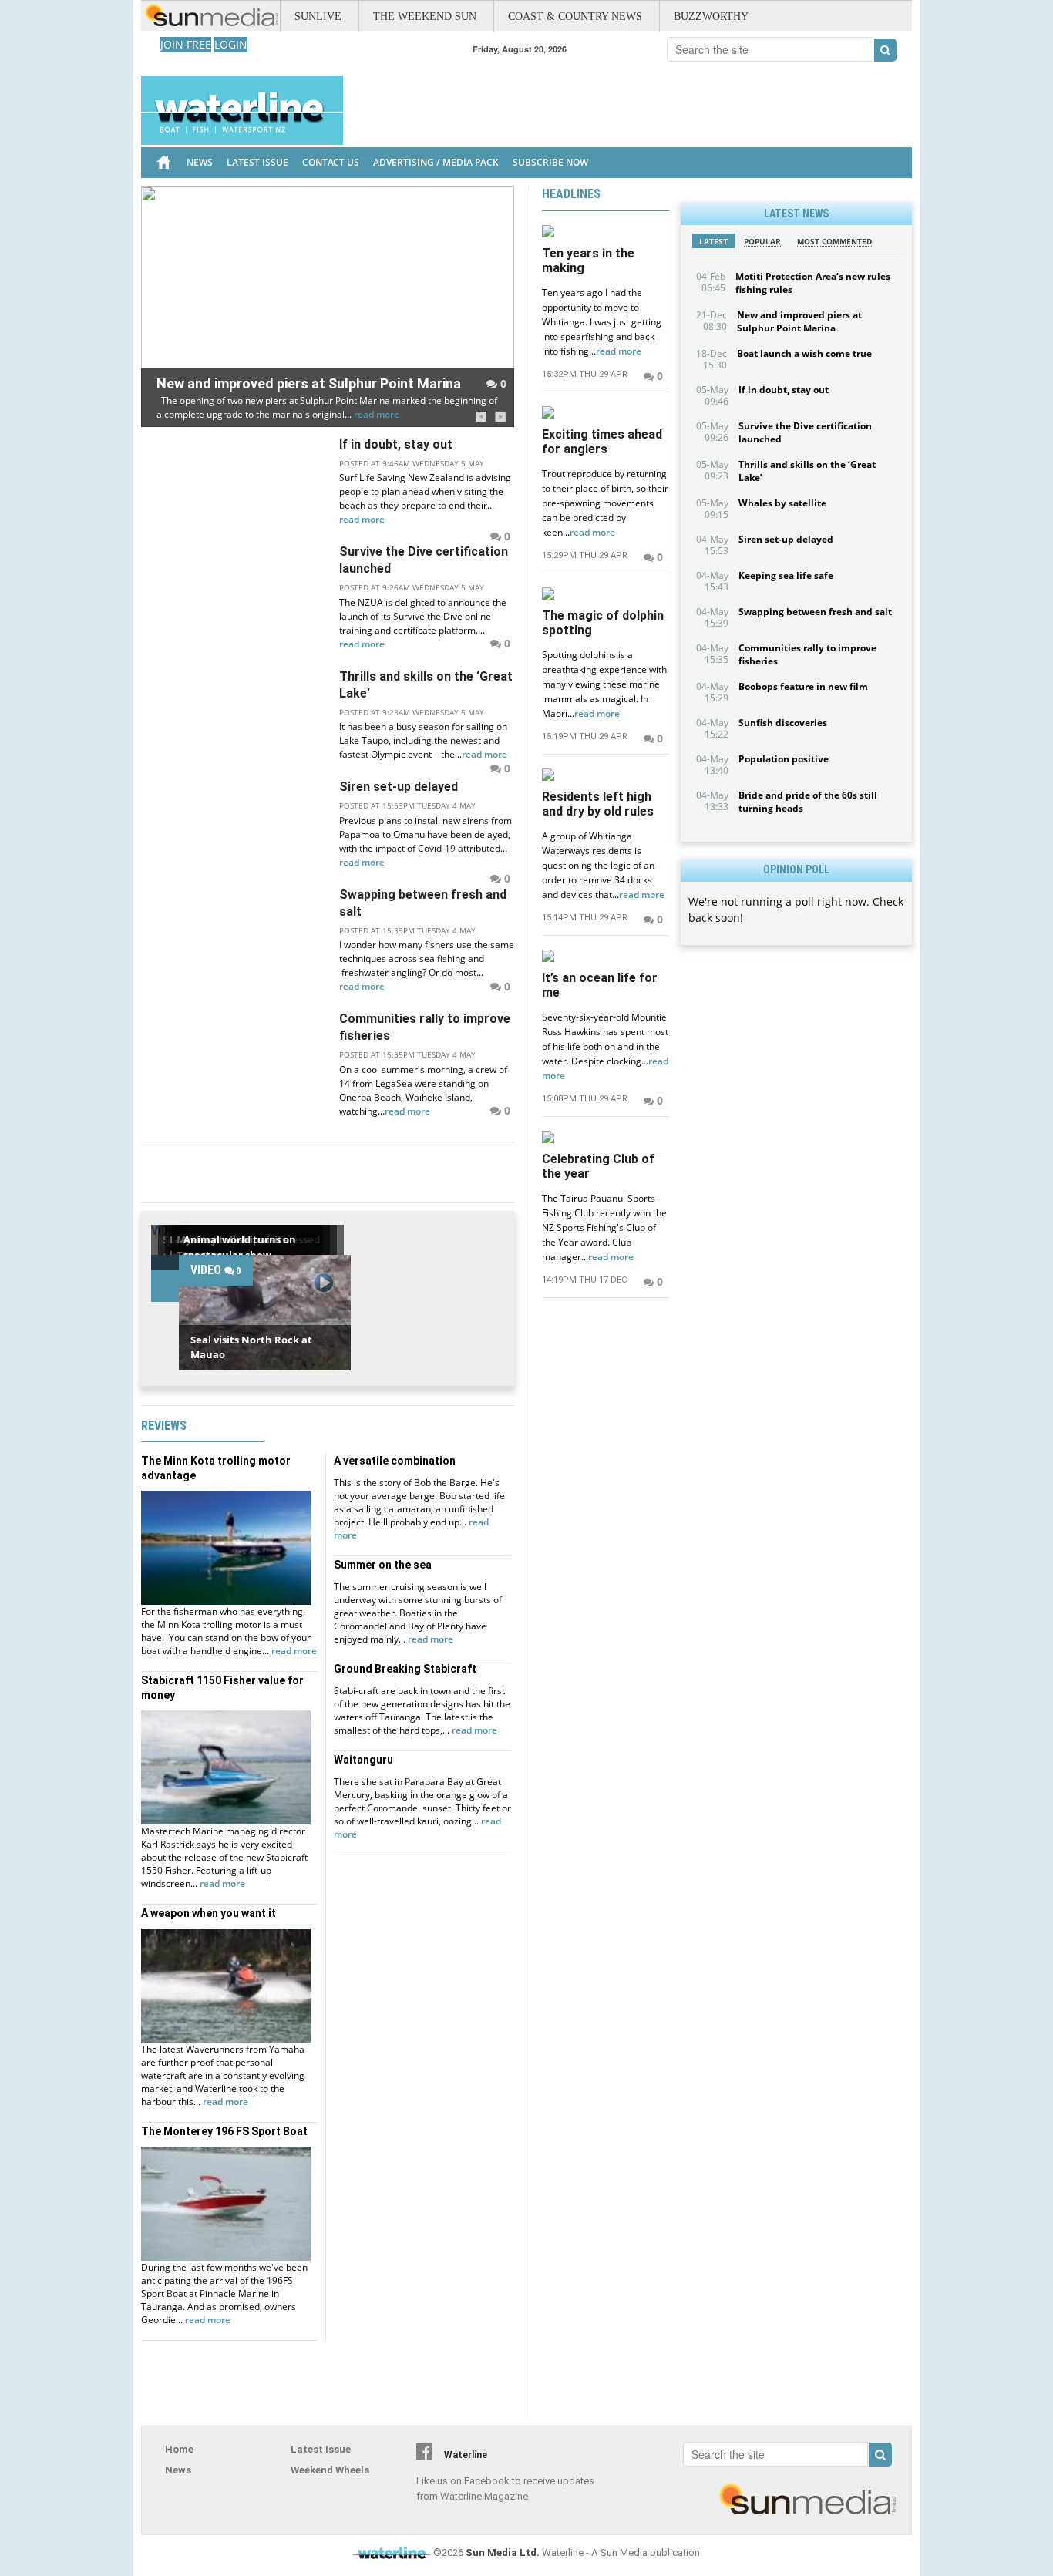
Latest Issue (321, 2449)
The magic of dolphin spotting (603, 623)
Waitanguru (363, 1760)
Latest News (796, 214)
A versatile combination (395, 1461)
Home (179, 2449)
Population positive (784, 759)
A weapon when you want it (209, 1913)
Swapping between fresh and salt (423, 903)
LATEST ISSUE (257, 162)
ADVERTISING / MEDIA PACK (436, 162)
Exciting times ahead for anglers (602, 442)
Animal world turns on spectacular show (240, 1247)
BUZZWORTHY (711, 17)
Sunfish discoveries (783, 723)
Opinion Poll (796, 869)
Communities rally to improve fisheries (425, 1027)
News (178, 2470)
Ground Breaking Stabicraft (405, 1669)
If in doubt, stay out (396, 444)
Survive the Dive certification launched (424, 560)
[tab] (713, 241)
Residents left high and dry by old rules (598, 804)
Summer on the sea (383, 1565)
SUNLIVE (318, 17)
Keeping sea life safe (786, 575)
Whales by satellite (782, 503)
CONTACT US (331, 162)
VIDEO (216, 1270)
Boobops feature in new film (803, 686)
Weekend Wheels (330, 2470)
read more (377, 414)
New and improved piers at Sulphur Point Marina (309, 383)
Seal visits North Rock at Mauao (251, 1347)
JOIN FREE (186, 44)
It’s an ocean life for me (600, 985)
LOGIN (231, 44)
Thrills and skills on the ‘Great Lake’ (426, 685)
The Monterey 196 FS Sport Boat (224, 2131)
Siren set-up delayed (399, 787)
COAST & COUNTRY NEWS (575, 17)
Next (501, 417)
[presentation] (713, 241)
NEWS (200, 162)
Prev (481, 417)
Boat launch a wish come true (804, 353)
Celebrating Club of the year (598, 1166)
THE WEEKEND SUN (425, 17)
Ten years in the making (588, 261)
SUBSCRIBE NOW (550, 162)
